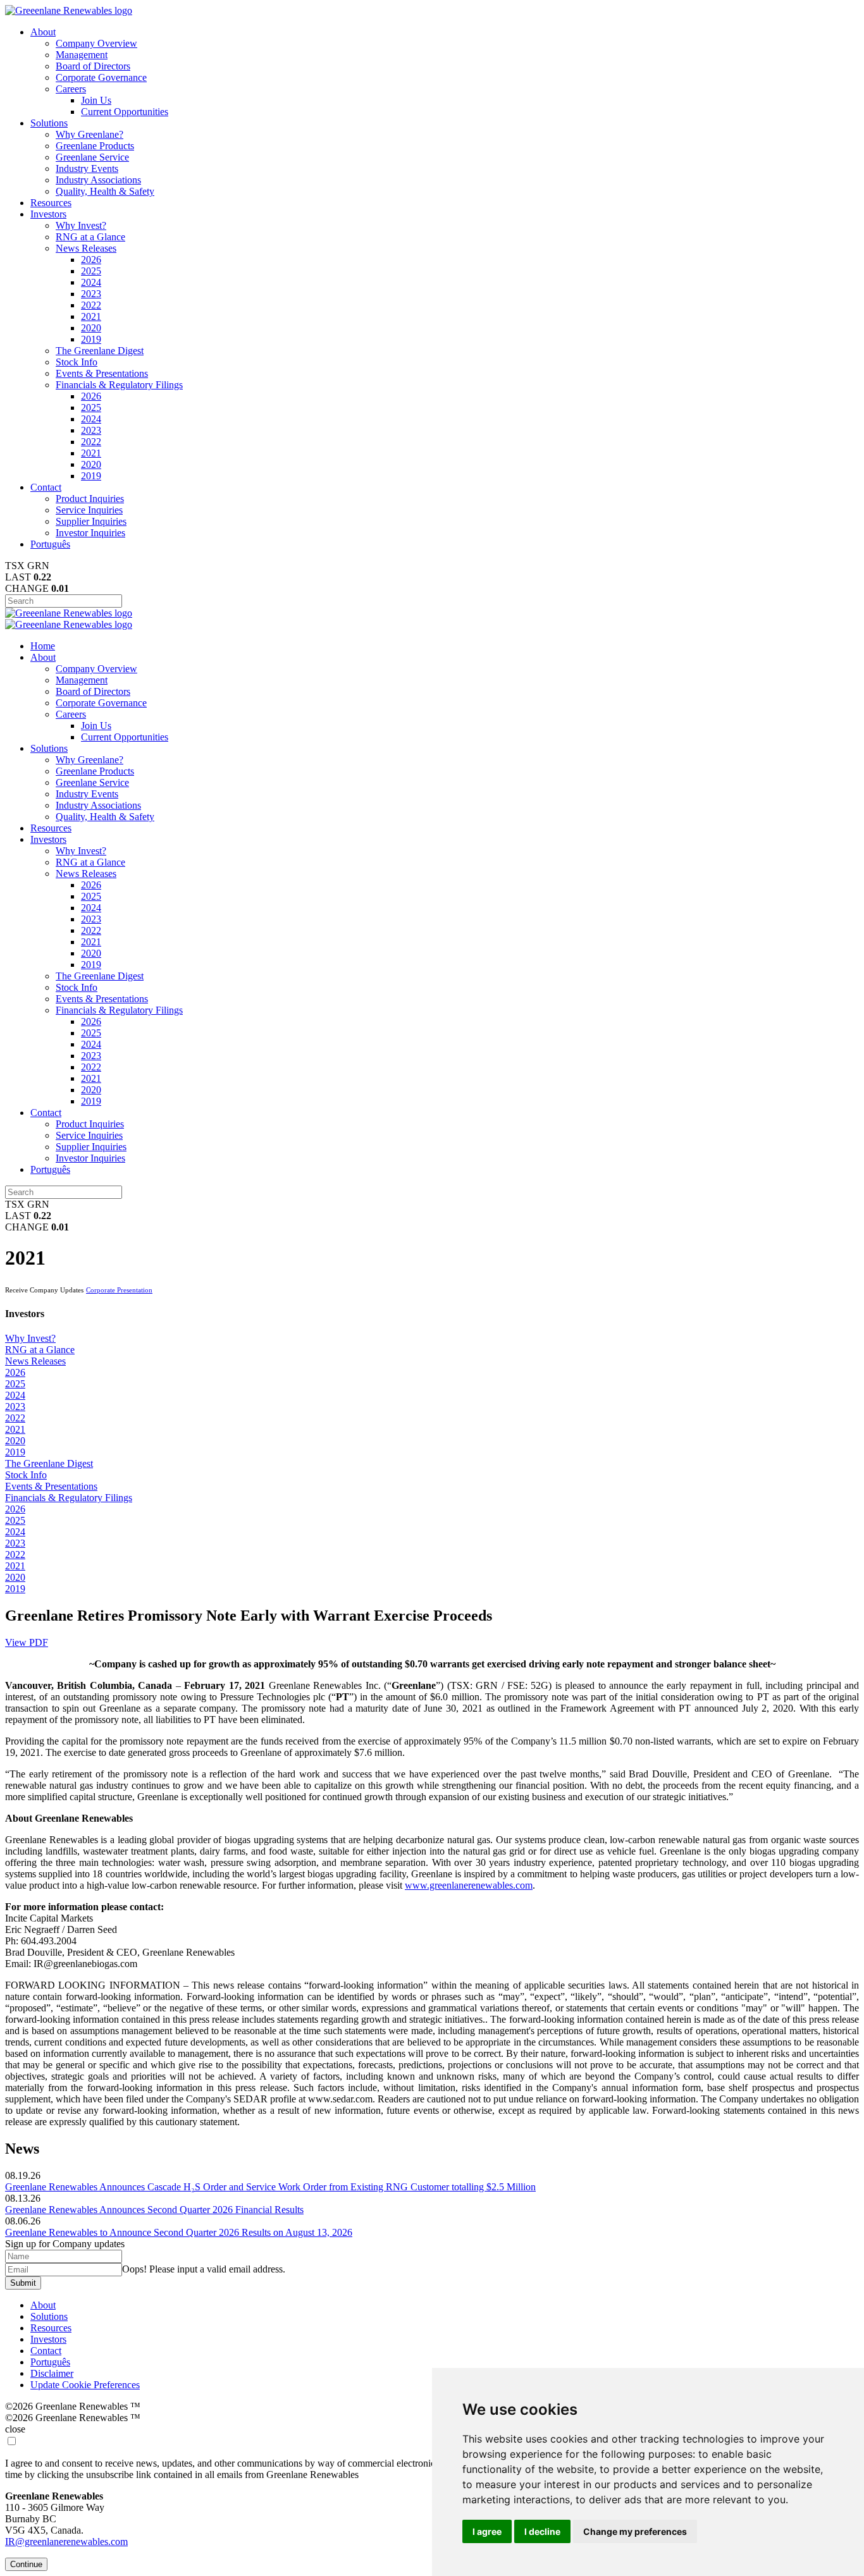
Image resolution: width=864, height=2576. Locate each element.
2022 (91, 305)
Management (82, 55)
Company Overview (96, 43)
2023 (91, 294)
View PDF (27, 1642)
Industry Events (87, 169)
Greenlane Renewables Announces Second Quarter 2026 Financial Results (154, 2210)
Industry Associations (98, 180)
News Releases (86, 248)
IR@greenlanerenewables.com (66, 2542)
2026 (91, 260)
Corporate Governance (101, 77)
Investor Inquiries (90, 533)
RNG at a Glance (90, 237)
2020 (91, 328)
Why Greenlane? (89, 134)
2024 (91, 282)
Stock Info (77, 362)
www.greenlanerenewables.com (469, 1885)
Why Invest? (81, 225)
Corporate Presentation (119, 1290)
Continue (26, 2564)
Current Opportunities (125, 112)
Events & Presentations (102, 373)
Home (43, 646)
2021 (91, 316)
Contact (46, 487)
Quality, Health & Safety (105, 191)
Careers (71, 89)
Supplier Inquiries (91, 521)
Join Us (96, 100)
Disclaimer (52, 2373)
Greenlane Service (92, 157)
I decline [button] (542, 2531)
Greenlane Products (95, 146)
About (43, 32)
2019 (91, 339)
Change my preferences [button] (635, 2531)
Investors (48, 214)
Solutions (49, 123)
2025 (91, 271)
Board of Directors (93, 66)
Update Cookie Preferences (85, 2385)
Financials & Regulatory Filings (119, 385)
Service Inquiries (89, 510)
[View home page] (69, 10)
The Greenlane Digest (100, 351)
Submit (23, 2283)
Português (50, 544)
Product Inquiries (90, 499)
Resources (51, 203)
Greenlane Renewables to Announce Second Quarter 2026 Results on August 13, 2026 (179, 2232)
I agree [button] (487, 2531)
